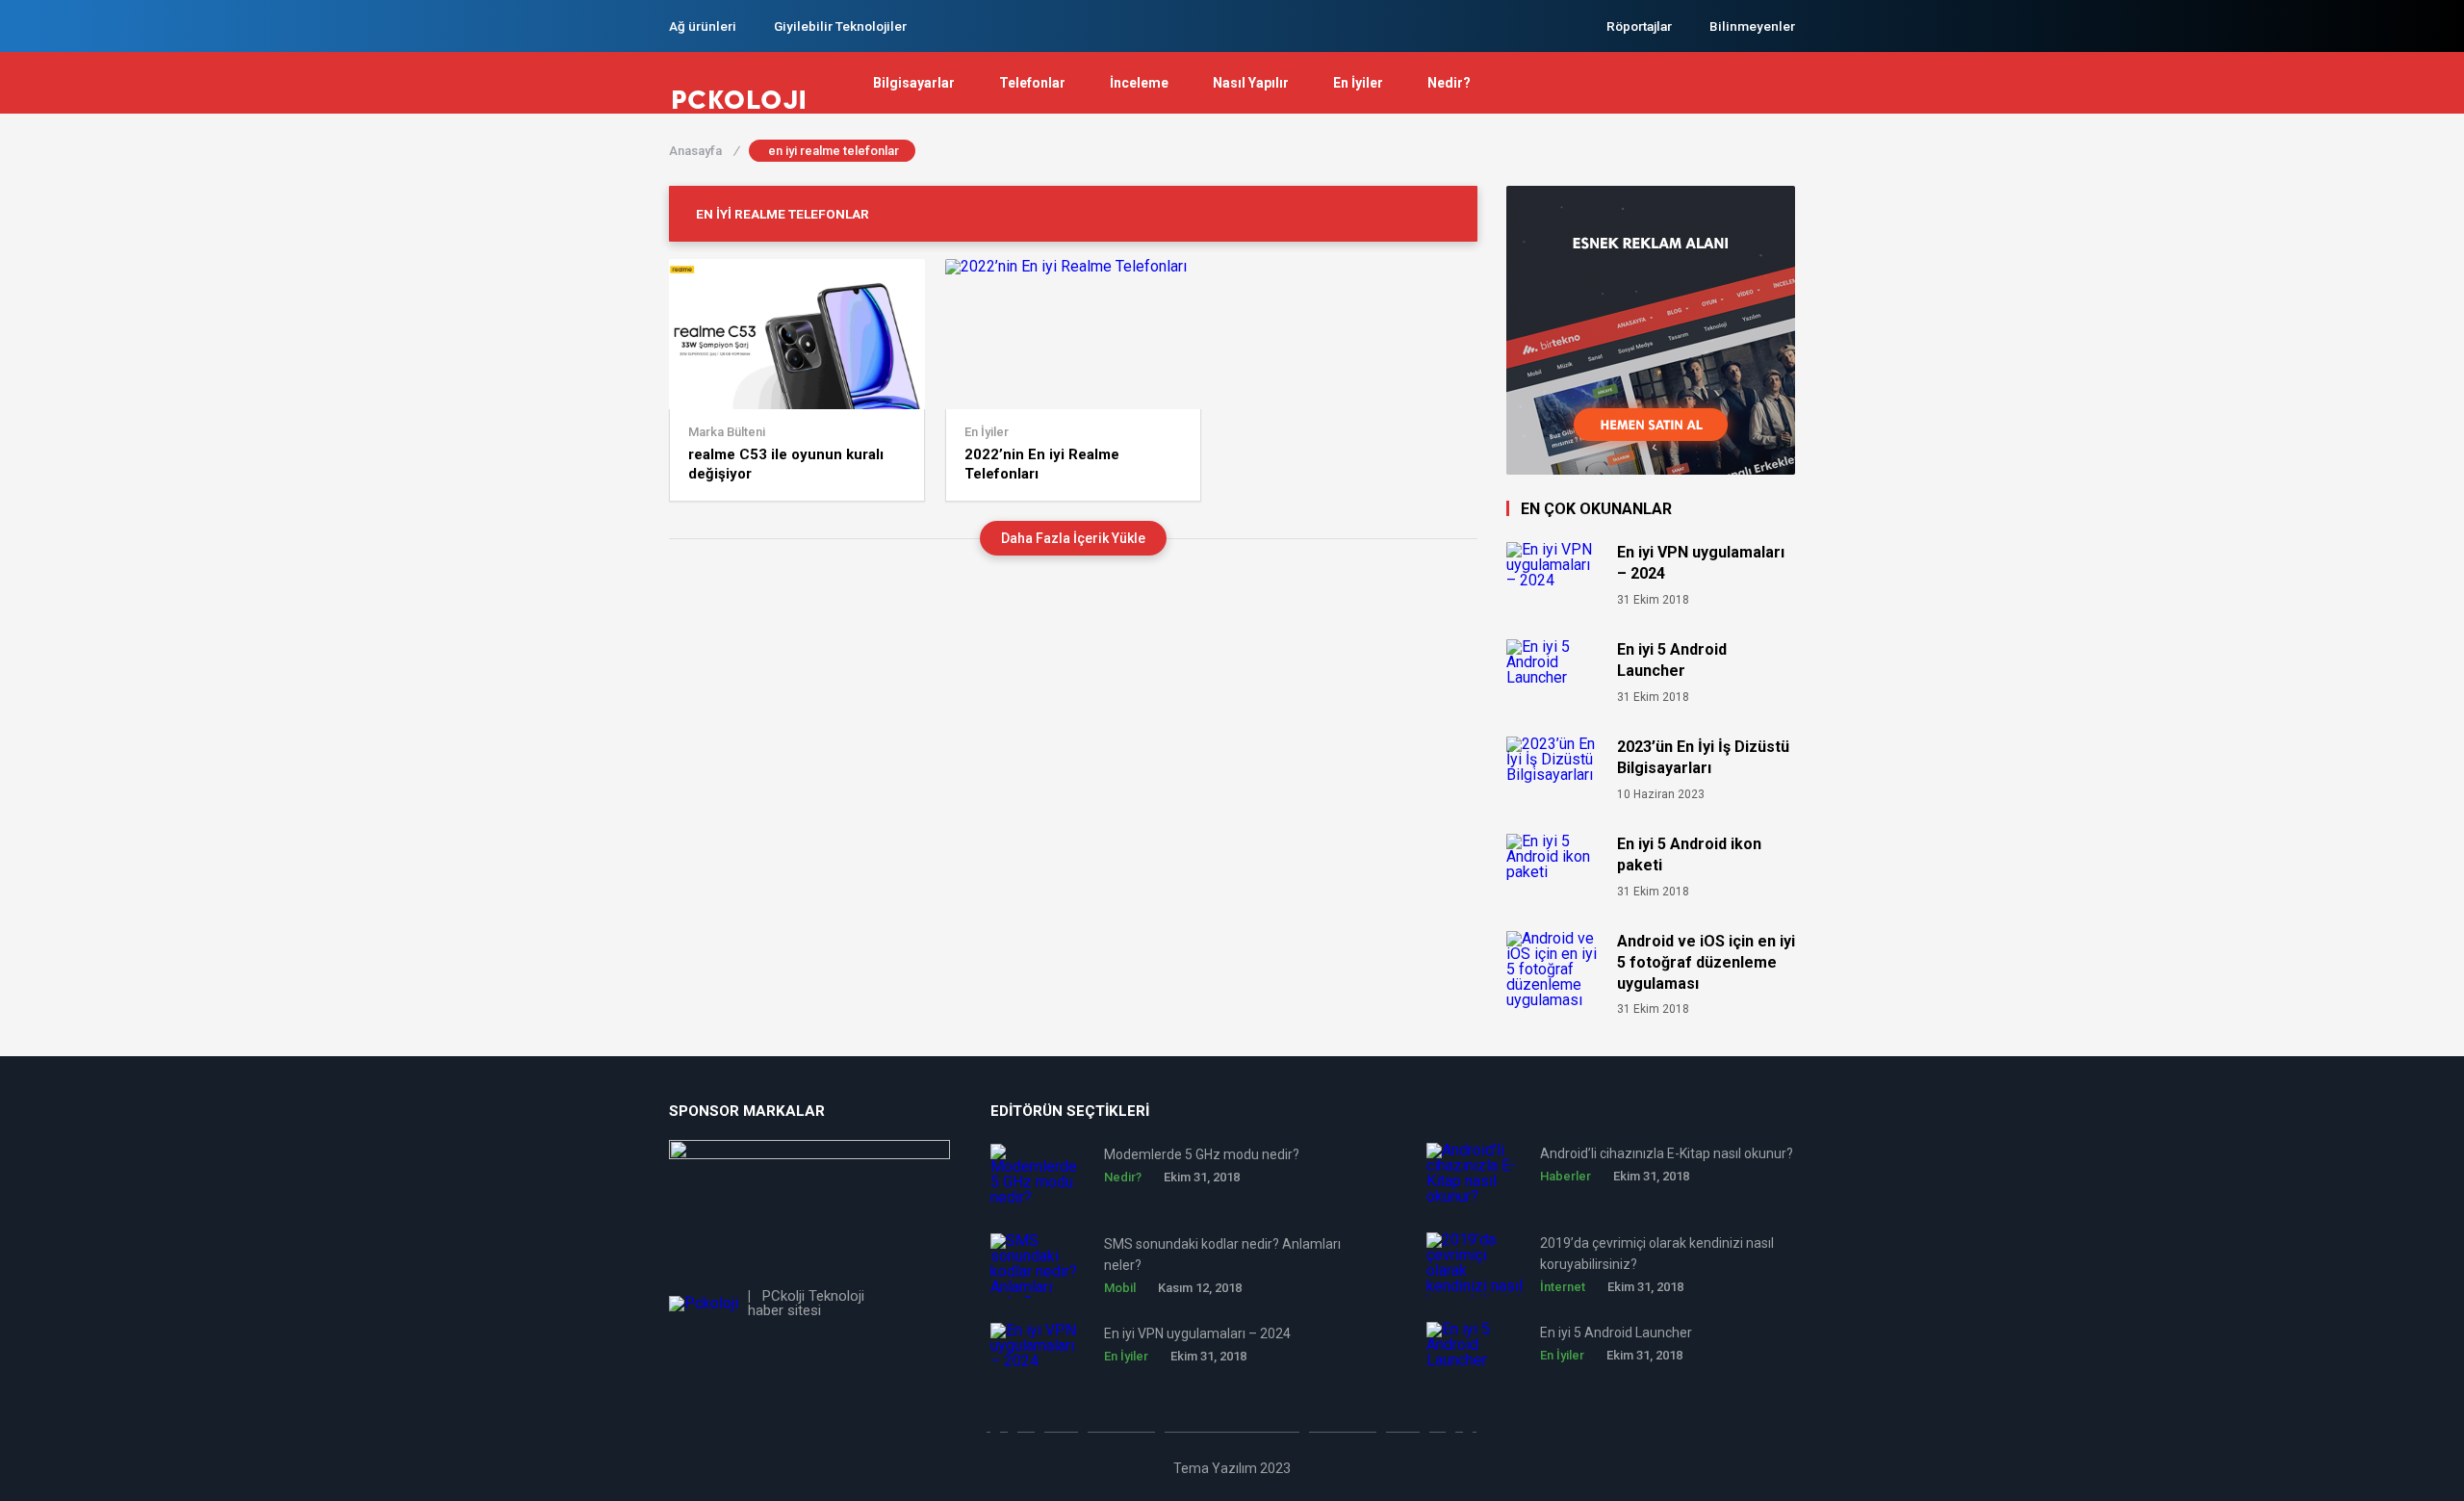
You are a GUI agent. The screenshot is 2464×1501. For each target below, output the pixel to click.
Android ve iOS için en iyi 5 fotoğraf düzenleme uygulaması (1706, 962)
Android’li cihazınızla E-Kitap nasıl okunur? (1667, 1153)
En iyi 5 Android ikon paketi (1689, 854)
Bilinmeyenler (1752, 26)
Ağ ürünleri (703, 26)
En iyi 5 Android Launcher (1672, 660)
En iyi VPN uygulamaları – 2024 (1701, 563)
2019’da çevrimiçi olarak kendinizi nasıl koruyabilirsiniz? (1657, 1254)
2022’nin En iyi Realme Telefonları (1042, 464)
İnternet (1563, 1287)
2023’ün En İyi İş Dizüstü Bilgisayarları (1703, 757)
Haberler (1566, 1176)
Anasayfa (704, 151)
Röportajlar (1639, 26)
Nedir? (1449, 83)
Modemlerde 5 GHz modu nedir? (1202, 1154)
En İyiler (1358, 83)
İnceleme (1139, 83)
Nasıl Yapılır (1251, 83)
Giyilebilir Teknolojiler (840, 26)
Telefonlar (1032, 83)
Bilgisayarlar (914, 83)
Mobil (1120, 1288)
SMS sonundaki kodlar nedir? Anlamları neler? (1222, 1255)
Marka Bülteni (727, 432)
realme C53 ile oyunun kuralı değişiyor (786, 464)
